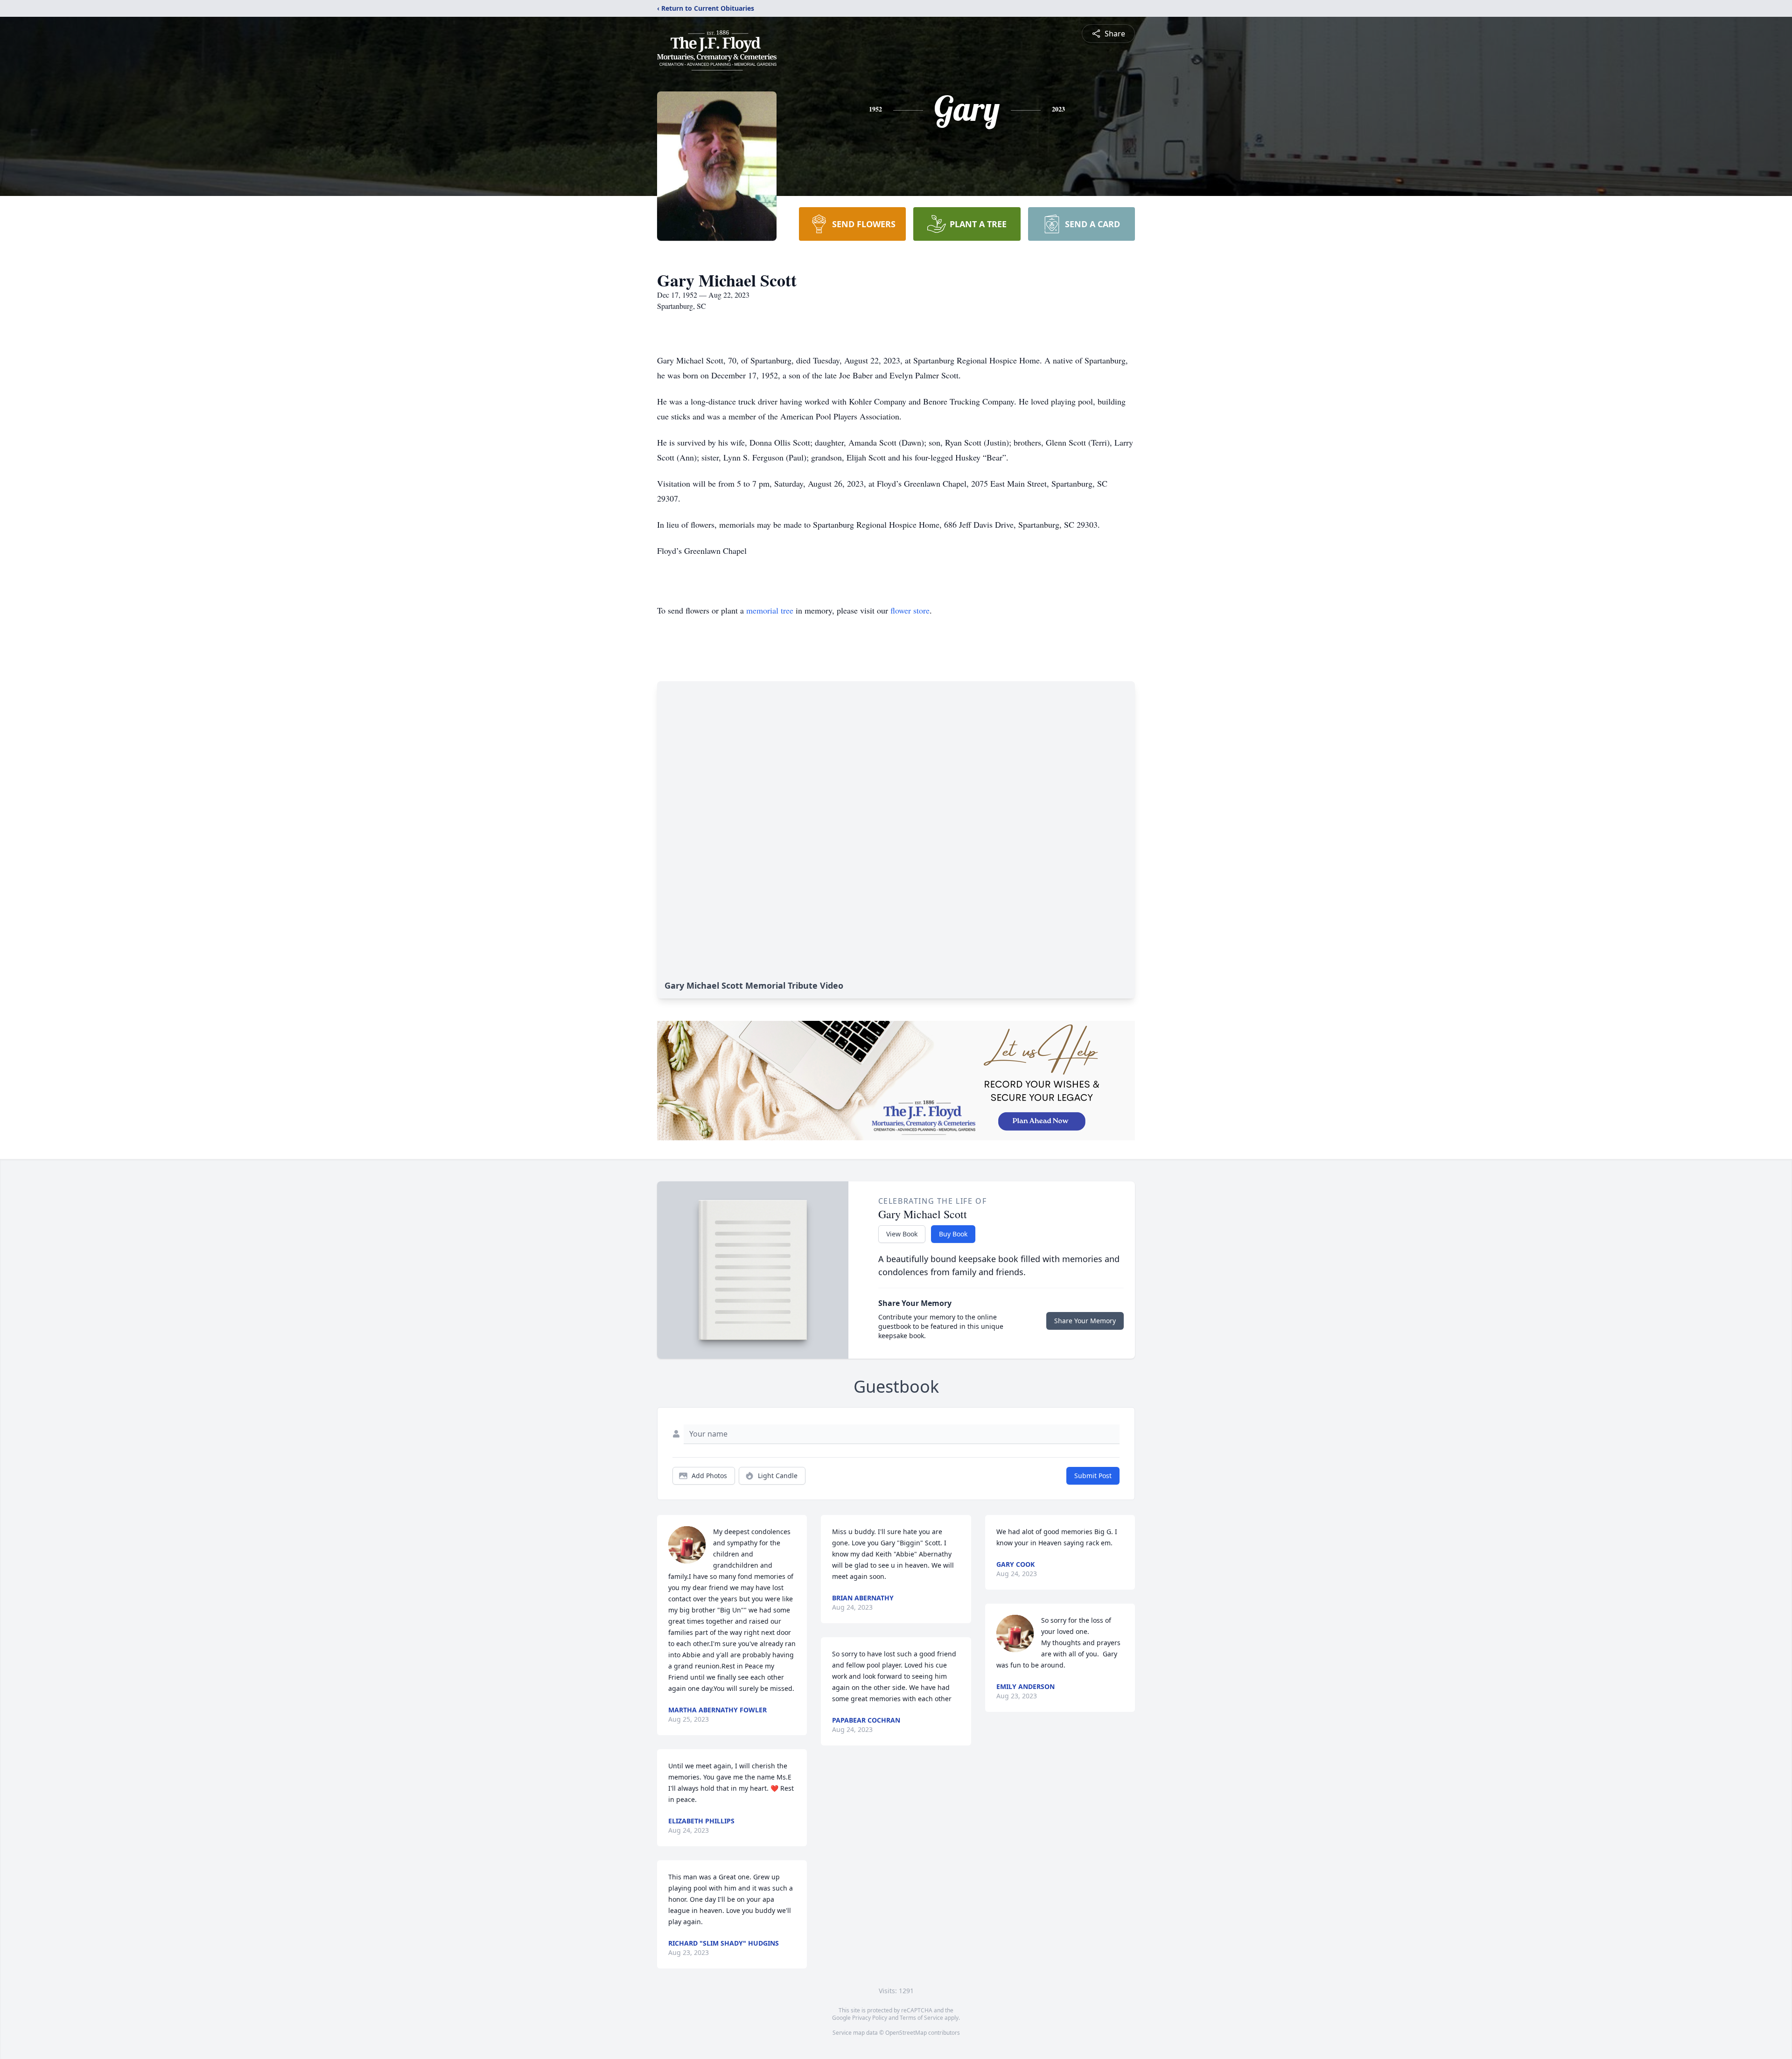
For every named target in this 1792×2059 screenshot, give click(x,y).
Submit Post (1093, 1476)
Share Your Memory (1085, 1321)
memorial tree (770, 610)
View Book (902, 1234)
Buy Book (953, 1234)
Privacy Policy (870, 2018)
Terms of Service (921, 2018)
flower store (910, 610)
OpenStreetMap (906, 2033)
